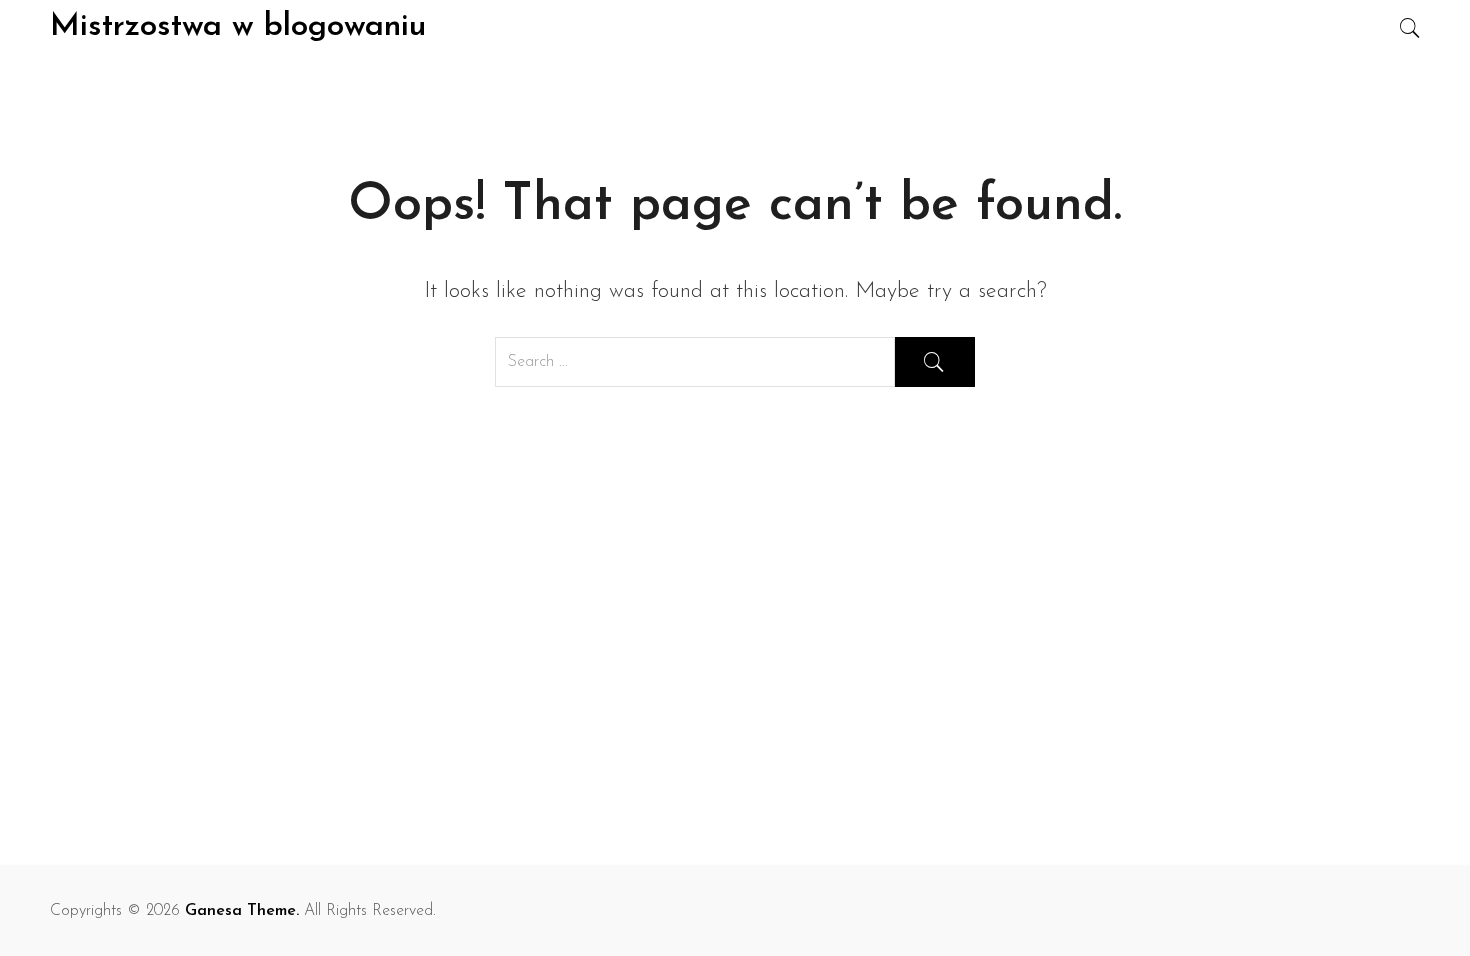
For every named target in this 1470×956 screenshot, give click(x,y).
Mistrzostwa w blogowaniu (238, 27)
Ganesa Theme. (242, 911)
